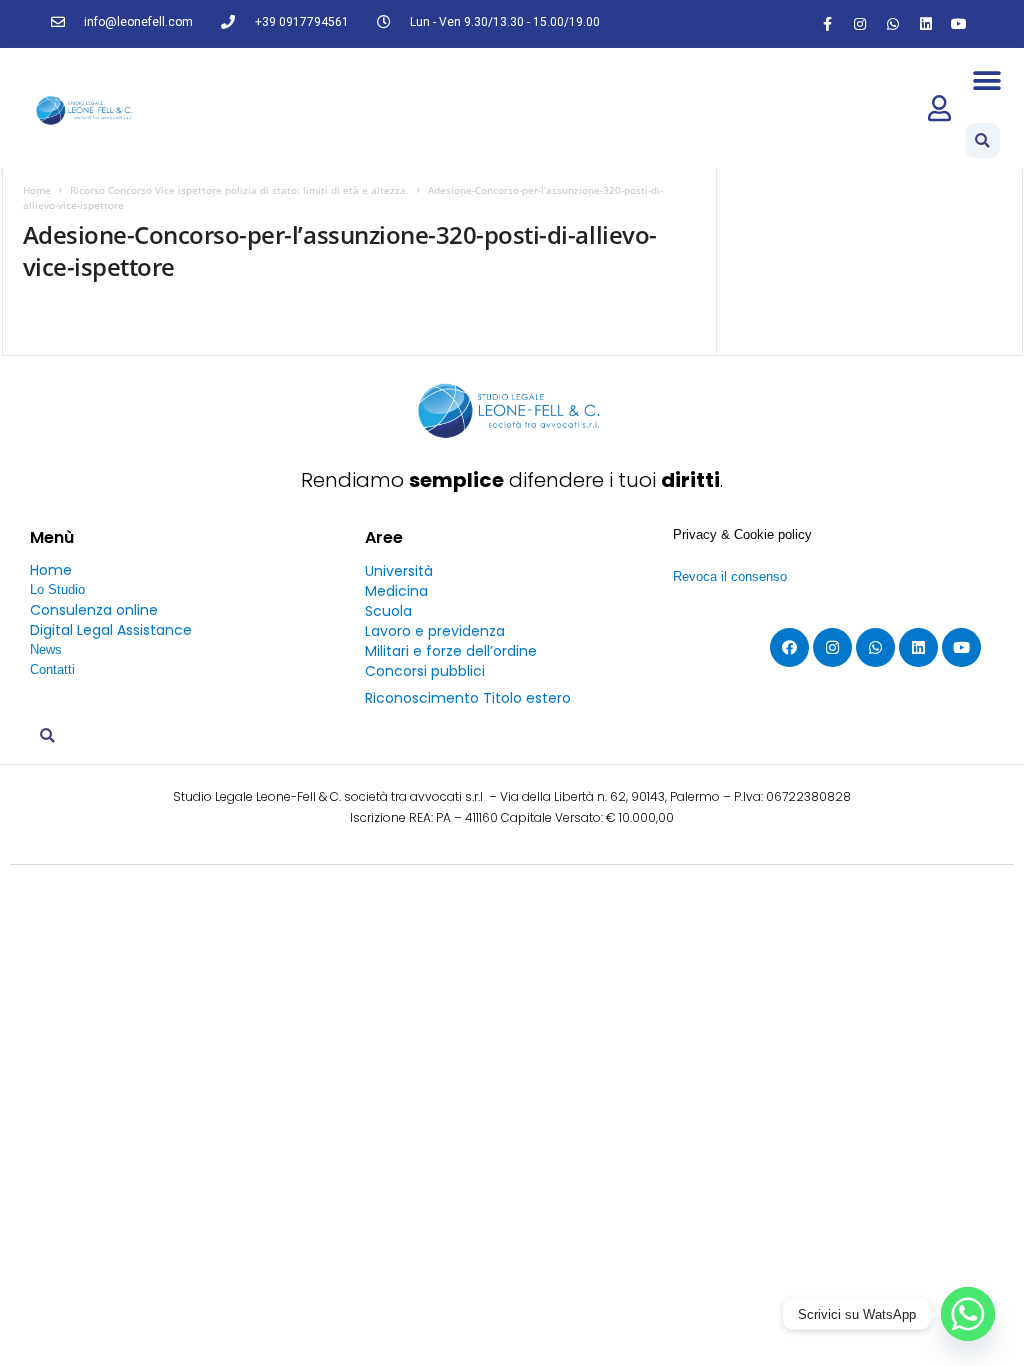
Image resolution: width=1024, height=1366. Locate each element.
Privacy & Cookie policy (742, 534)
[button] (987, 80)
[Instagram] (860, 24)
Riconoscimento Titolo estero (468, 698)
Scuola (388, 611)
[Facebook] (789, 647)
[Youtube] (959, 24)
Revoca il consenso (730, 576)
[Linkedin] (926, 24)
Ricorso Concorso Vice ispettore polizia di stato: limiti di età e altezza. (239, 190)
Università (399, 571)
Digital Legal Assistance (111, 630)
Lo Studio (57, 589)
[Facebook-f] (827, 24)
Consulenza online (94, 610)
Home (37, 190)
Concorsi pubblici (425, 671)
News (46, 649)
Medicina (396, 591)
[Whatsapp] (893, 24)
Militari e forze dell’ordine (451, 651)
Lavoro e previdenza (435, 631)
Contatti (52, 669)
